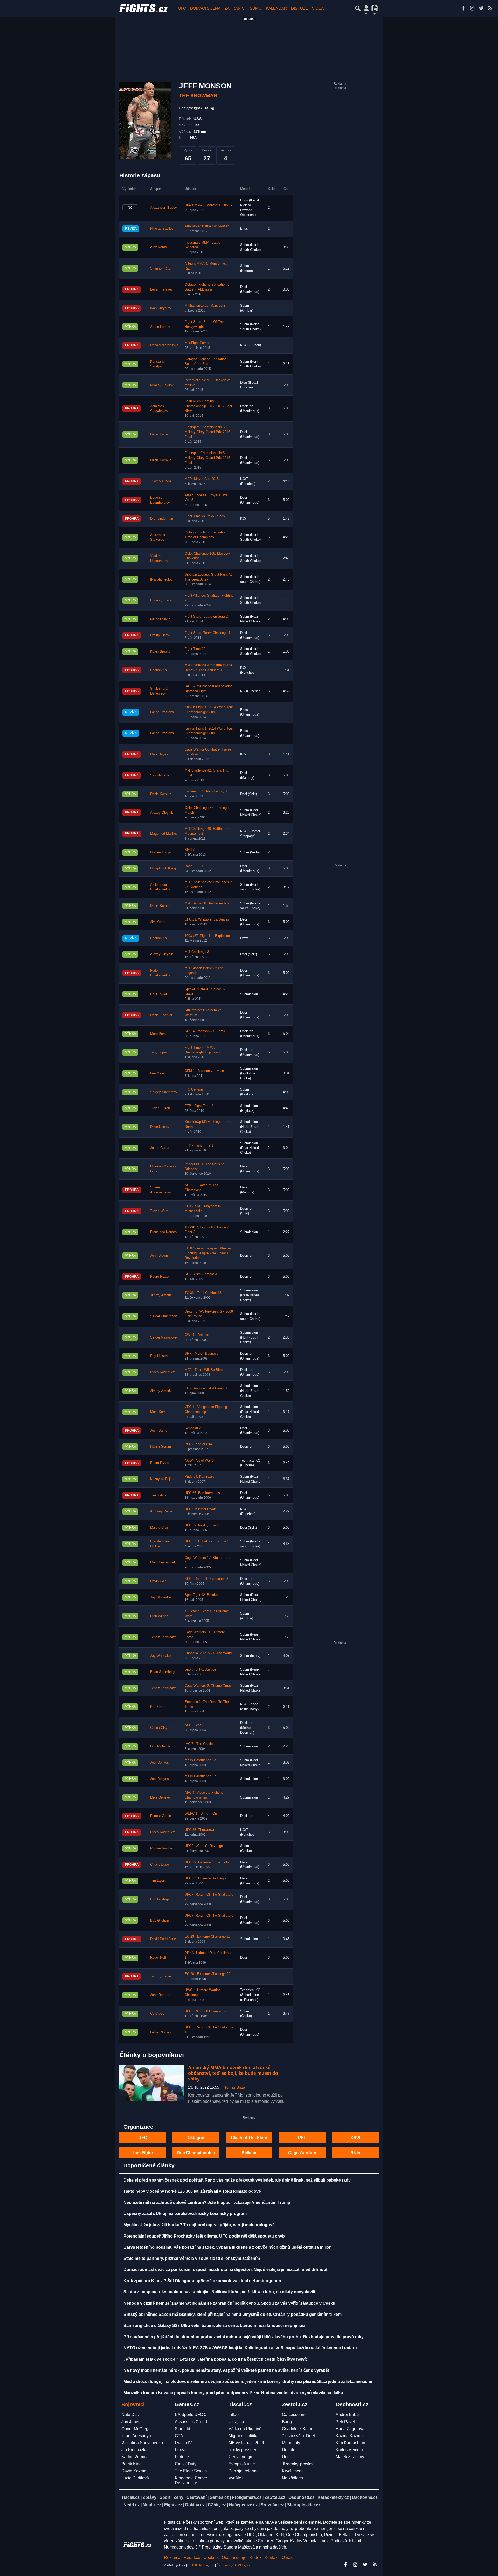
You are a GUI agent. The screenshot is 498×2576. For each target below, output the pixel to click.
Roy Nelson (159, 1356)
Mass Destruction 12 (200, 1760)
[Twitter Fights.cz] (481, 8)
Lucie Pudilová (135, 2478)
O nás (287, 2557)
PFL (302, 2138)
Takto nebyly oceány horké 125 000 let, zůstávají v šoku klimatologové (192, 2191)
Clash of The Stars (249, 2138)
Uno (286, 2457)
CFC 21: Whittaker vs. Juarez (207, 919)
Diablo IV (183, 2443)
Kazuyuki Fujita (162, 1479)
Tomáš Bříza (235, 2087)
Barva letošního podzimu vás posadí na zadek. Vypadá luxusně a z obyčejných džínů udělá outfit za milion (228, 2247)
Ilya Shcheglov (161, 579)
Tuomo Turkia (161, 481)
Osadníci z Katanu (299, 2429)
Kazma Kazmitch (351, 2436)
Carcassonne (294, 2414)
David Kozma (134, 2471)
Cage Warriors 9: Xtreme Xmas (208, 1686)
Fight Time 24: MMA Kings (205, 516)
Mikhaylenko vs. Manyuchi (205, 306)
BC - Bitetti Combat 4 (201, 1274)
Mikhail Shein (160, 619)
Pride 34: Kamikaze (199, 1477)
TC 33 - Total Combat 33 (203, 1293)
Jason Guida (160, 1148)
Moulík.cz (152, 2505)
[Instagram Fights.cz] (472, 8)
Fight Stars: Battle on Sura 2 (206, 617)
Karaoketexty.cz (333, 2497)
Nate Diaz (131, 2414)
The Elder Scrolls (191, 2471)
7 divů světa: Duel (298, 2436)
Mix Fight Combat (198, 343)
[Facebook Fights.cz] (463, 8)
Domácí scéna (205, 8)
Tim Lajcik (158, 1881)
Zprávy (150, 2497)
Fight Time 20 (195, 649)
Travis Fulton (160, 1108)
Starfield (182, 2429)
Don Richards (160, 1746)
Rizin (355, 2153)
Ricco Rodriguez (162, 1372)
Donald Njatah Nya (164, 345)
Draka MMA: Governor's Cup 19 (209, 205)
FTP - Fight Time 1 (199, 1145)
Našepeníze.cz (243, 2505)
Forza (180, 2450)
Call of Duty (186, 2464)
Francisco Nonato (163, 1232)
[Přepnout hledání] (358, 8)
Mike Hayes (159, 754)
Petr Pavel (345, 2422)
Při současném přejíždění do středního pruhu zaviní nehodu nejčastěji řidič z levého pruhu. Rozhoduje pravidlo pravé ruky (244, 2337)
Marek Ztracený (350, 2457)
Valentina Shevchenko (142, 2443)
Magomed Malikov (164, 834)
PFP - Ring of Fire (198, 1444)
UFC (182, 8)
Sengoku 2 (193, 1428)
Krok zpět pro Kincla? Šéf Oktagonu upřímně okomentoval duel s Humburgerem (202, 2281)
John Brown (159, 1256)
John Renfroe (160, 1995)
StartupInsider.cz (304, 2505)
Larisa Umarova (162, 712)
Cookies (211, 2557)
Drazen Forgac (161, 852)
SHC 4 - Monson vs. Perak (205, 1031)
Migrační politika (244, 2436)
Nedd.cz (132, 2505)
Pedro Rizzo (159, 1277)
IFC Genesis (194, 1089)
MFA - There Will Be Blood (205, 1370)
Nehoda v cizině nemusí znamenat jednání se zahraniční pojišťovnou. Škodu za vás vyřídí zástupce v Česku (229, 2303)
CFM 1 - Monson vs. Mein (204, 1071)
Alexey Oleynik (162, 813)
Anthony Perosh (162, 1511)
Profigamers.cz (247, 2497)
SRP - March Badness (202, 1354)
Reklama (172, 2557)
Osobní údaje (234, 2557)
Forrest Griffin (161, 1816)
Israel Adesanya (136, 2436)
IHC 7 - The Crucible (200, 1744)
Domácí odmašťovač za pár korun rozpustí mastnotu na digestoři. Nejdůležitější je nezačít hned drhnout (225, 2270)
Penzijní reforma (244, 2471)
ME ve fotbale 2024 (246, 2443)
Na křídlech (292, 2478)
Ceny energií (240, 2457)
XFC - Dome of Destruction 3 (206, 1579)
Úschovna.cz (365, 2497)
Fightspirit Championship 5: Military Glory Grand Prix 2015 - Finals (208, 432)
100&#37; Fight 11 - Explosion (207, 936)
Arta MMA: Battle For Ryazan (207, 226)
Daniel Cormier (161, 1015)
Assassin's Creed (191, 2422)
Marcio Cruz (159, 1528)
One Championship (196, 2153)
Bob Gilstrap (160, 1899)
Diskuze (299, 8)
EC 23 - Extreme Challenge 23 (208, 1937)
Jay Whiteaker (161, 1597)
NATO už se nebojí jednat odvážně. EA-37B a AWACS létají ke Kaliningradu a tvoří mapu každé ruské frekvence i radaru (240, 2348)
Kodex (256, 2557)
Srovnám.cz (272, 2505)
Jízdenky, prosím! (298, 2464)
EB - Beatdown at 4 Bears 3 (206, 1388)
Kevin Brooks (160, 652)
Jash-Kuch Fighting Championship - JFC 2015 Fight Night (208, 406)
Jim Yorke (158, 922)
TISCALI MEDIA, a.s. (201, 2565)
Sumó (256, 8)
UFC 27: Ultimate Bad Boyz (206, 1878)
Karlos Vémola (135, 2457)
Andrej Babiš (348, 2414)
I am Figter (143, 2153)
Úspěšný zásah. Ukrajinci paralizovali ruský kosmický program (185, 2214)
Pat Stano (158, 1707)
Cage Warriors (302, 2153)
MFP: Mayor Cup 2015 (202, 479)
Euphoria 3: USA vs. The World (208, 1653)
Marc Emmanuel (162, 1562)
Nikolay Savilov (162, 229)
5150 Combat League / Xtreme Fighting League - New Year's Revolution (208, 1253)
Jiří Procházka (134, 2450)
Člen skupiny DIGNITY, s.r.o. (235, 2565)
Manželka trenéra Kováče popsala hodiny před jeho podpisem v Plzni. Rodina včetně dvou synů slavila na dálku (233, 2393)
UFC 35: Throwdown (200, 1830)
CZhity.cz (217, 2505)
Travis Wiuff (159, 1211)
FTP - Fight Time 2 (199, 1106)
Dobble (289, 2450)
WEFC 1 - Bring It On (201, 1814)
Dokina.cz (195, 2505)
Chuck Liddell (160, 1865)
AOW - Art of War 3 (199, 1461)
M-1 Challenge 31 (198, 952)
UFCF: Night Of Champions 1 (207, 2011)
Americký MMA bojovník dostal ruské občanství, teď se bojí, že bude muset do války (233, 2073)
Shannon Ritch (161, 268)
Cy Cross (157, 2014)
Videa (318, 8)
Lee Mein (157, 1073)
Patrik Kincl (132, 2464)
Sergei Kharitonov (164, 1316)
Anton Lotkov (160, 327)
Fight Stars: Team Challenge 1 (208, 633)
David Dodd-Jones (164, 1939)
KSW (355, 2138)
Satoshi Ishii (160, 775)
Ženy (178, 2497)
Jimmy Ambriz (161, 1295)
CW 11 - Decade (197, 1335)
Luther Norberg (161, 2032)
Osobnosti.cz (301, 2497)
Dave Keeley (160, 1127)
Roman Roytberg (163, 1848)
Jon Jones (131, 2422)
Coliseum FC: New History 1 (206, 791)
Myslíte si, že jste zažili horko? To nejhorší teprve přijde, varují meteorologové (199, 2225)
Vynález (236, 2478)
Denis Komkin (161, 434)
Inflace (235, 2414)
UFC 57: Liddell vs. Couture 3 (207, 1541)
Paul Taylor (159, 994)
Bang (287, 2422)
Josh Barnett (160, 1431)
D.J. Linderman (162, 519)
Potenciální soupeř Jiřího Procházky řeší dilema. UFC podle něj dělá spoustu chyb (204, 2236)
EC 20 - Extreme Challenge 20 (208, 1974)
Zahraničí (235, 8)
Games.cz (219, 2497)
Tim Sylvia (158, 1495)
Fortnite (182, 2457)
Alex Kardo (158, 247)
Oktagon (196, 2138)
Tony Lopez (159, 1052)
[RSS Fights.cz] (490, 8)
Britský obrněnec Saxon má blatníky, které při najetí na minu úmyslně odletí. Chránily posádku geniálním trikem (233, 2314)
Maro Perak (159, 1034)
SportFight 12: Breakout (203, 1595)
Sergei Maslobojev (164, 1337)
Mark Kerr (158, 1412)
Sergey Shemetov (164, 1092)
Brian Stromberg (162, 1672)
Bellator (249, 2153)
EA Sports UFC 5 (191, 2414)
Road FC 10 (194, 866)
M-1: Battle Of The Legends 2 (207, 903)
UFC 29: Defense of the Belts (207, 1862)
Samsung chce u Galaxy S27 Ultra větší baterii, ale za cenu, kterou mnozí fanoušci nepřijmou (214, 2326)
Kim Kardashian (350, 2443)
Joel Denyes (160, 1763)
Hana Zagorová (350, 2429)
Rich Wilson (159, 1616)
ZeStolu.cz (275, 2497)
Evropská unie (242, 2464)
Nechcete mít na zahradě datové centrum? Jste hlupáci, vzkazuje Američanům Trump (207, 2202)
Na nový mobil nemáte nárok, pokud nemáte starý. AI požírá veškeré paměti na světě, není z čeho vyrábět (226, 2370)
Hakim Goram (161, 1447)
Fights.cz (173, 2505)
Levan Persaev (161, 289)
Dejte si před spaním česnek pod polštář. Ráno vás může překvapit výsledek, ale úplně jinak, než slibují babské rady (237, 2180)
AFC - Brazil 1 (195, 1725)
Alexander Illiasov (164, 208)
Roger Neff (158, 1958)
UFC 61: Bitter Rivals (201, 1509)
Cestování (196, 2497)
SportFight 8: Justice (200, 1669)
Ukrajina (236, 2422)
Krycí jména (293, 2471)
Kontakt (272, 2557)
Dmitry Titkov (160, 635)
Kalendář (276, 8)
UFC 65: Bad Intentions (202, 1493)
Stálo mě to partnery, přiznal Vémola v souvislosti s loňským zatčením (192, 2258)
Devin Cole (158, 1581)
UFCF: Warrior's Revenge (204, 1846)
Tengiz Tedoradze (163, 1637)
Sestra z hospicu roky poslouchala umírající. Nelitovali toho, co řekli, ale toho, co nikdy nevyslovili (219, 2292)
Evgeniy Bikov (161, 600)
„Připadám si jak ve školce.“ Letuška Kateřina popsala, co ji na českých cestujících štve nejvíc (216, 2359)
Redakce (192, 2557)
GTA (179, 2436)
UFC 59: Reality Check (202, 1525)
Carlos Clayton (161, 1728)
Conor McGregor (137, 2429)
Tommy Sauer (161, 1976)
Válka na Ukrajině (245, 2429)
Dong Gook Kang (163, 868)
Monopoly (291, 2443)
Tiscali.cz (130, 2497)
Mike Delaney (160, 1797)
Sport (165, 2497)
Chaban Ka (158, 670)
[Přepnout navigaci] (366, 8)
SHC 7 (190, 850)
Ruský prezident (243, 2450)
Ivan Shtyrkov (161, 308)
